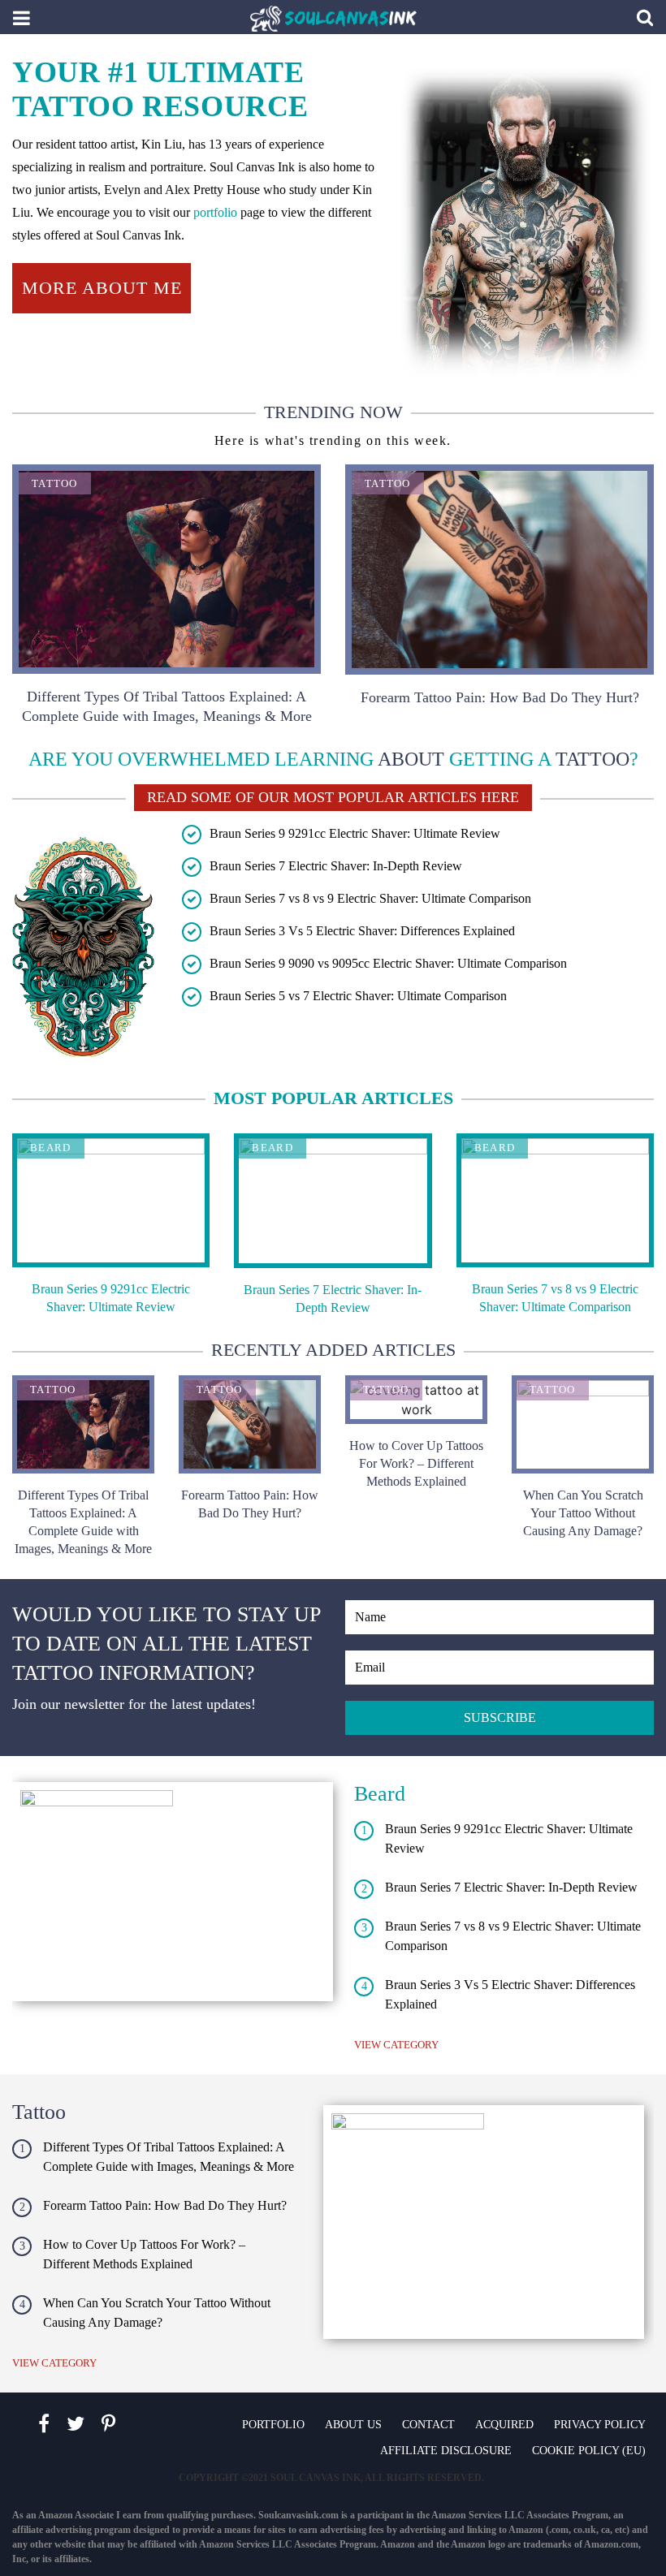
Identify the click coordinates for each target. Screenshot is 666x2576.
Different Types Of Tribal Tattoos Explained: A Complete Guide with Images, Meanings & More (167, 706)
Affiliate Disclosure (446, 2451)
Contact (428, 2425)
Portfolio (273, 2425)
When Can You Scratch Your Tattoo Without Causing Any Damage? (583, 1513)
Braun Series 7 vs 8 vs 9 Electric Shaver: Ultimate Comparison (370, 898)
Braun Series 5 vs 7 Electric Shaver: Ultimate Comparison (358, 996)
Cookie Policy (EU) (589, 2451)
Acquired (504, 2425)
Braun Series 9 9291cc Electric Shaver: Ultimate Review (355, 833)
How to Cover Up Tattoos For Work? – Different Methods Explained (416, 1463)
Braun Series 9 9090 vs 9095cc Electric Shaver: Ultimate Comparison (388, 963)
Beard (51, 1148)
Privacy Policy (600, 2425)
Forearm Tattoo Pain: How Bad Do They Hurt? (500, 697)
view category (396, 2045)
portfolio (215, 212)
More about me (102, 288)
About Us (353, 2425)
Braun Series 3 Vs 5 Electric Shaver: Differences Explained (362, 931)
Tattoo (55, 483)
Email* (500, 1668)
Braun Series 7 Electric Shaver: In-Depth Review (336, 866)
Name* (500, 1617)
